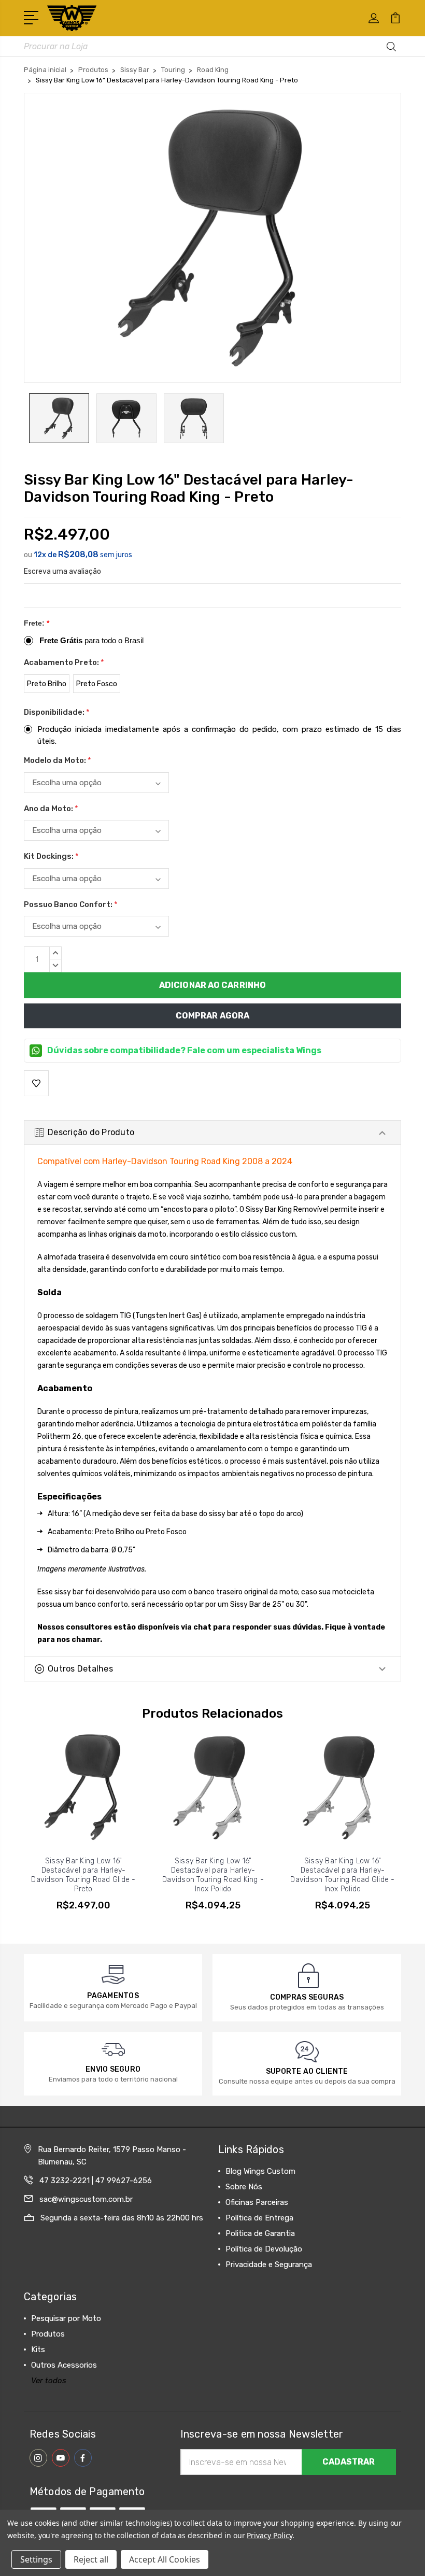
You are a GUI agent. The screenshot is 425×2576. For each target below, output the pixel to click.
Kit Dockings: (51, 856)
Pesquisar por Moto (66, 2318)
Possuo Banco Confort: (71, 904)
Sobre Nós (244, 2187)
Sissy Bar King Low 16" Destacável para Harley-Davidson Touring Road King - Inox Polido (213, 1875)
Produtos (48, 2334)
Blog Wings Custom (260, 2171)
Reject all (91, 2559)
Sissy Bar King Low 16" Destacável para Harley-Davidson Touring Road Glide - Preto (83, 1875)
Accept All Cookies (165, 2559)
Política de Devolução (264, 2249)
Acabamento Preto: (64, 662)
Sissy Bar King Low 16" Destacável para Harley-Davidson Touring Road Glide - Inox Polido (342, 1875)
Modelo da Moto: (58, 760)
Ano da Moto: (51, 809)
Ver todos (49, 2381)
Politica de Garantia (260, 2233)
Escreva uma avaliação (62, 571)
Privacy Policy (269, 2535)
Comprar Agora (212, 1016)
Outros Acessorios (64, 2365)
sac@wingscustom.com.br (86, 2199)
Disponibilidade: (57, 712)
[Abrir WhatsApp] (26, 2550)
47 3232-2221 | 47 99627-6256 (96, 2181)
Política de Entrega (259, 2218)
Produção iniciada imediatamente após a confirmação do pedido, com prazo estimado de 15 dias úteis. (219, 735)
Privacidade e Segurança (269, 2264)
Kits (38, 2349)
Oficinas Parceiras (257, 2202)
